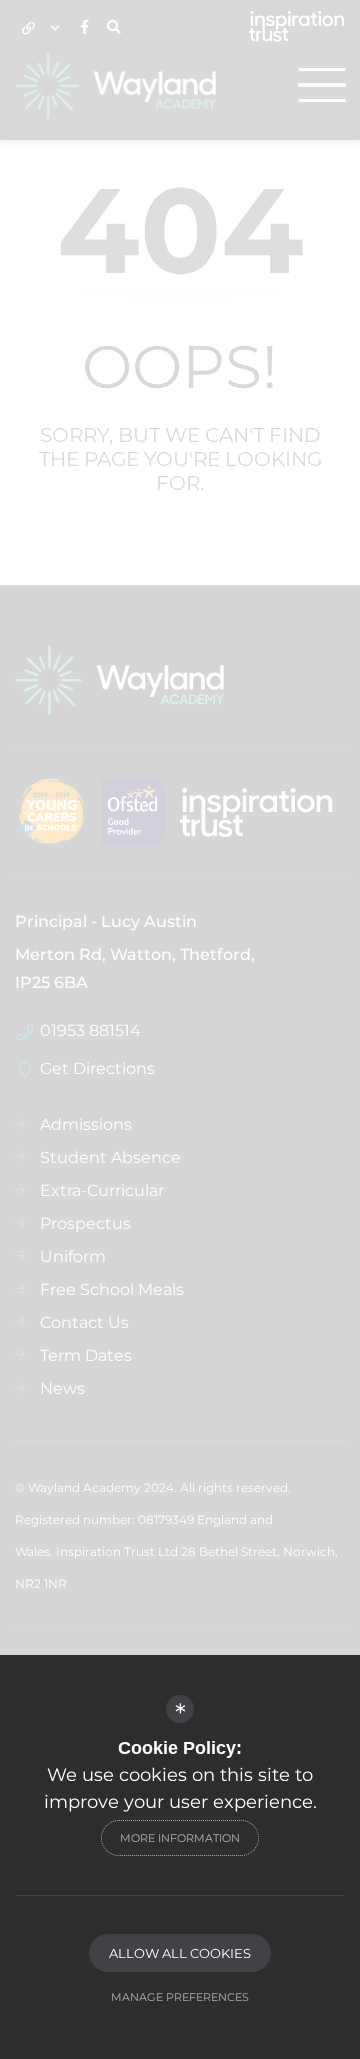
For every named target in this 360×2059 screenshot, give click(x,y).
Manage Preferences (180, 1997)
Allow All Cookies (180, 1953)
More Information (180, 1838)
